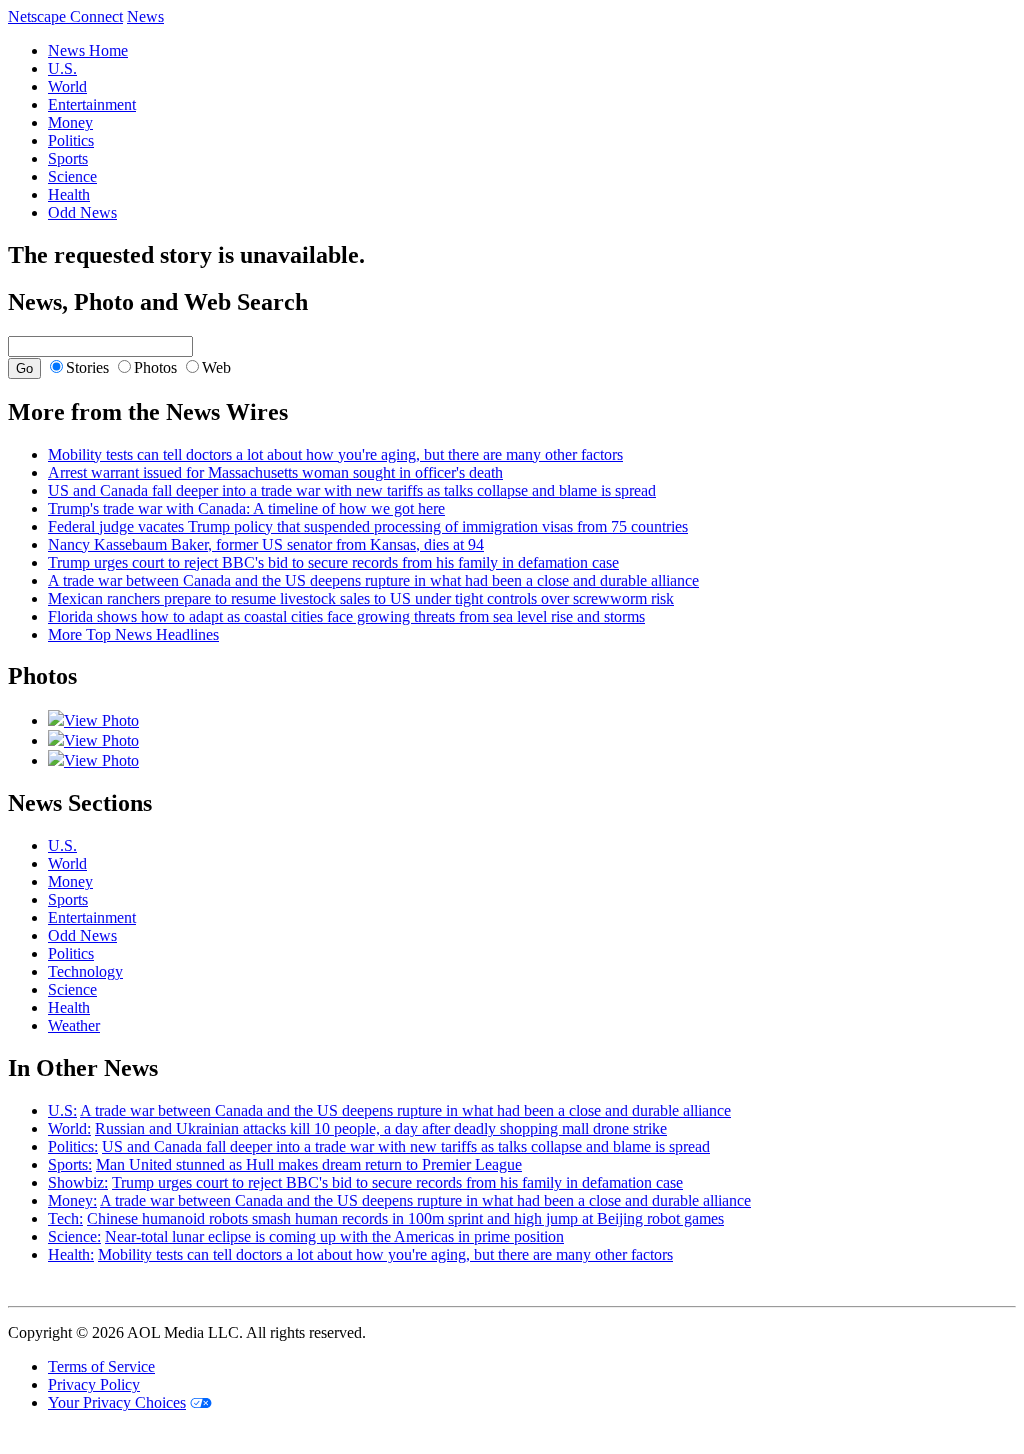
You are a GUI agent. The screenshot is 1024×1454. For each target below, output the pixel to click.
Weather (74, 1025)
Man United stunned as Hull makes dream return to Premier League (309, 1164)
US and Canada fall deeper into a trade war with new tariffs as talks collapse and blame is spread (352, 490)
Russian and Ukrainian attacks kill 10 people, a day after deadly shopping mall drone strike (381, 1128)
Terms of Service (101, 1366)
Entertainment (92, 104)
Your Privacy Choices (117, 1402)
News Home (88, 50)
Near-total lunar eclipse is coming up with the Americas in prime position (334, 1236)
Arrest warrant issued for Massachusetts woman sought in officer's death (275, 472)
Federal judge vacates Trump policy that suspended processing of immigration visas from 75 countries (368, 526)
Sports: (70, 1164)
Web (216, 367)
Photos (155, 367)
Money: (72, 1200)
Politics (71, 140)
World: (69, 1128)
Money (70, 122)
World (67, 86)
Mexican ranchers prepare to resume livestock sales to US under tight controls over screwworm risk (361, 598)
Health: (71, 1254)
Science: (74, 1236)
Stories (87, 367)
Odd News (82, 212)
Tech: (65, 1218)
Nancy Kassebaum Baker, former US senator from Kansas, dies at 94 (266, 544)
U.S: (62, 1110)
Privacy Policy (94, 1384)
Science (72, 176)
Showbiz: (78, 1182)
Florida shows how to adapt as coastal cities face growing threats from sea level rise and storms (346, 616)
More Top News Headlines (133, 634)
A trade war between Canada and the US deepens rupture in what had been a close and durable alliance (373, 580)
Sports (68, 158)
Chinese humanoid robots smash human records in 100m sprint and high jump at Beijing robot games (405, 1218)
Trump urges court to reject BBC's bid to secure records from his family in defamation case (333, 562)
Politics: (73, 1146)
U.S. (62, 68)
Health (69, 194)
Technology (85, 971)
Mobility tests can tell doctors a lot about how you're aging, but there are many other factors (335, 454)
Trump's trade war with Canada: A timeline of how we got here (246, 508)
